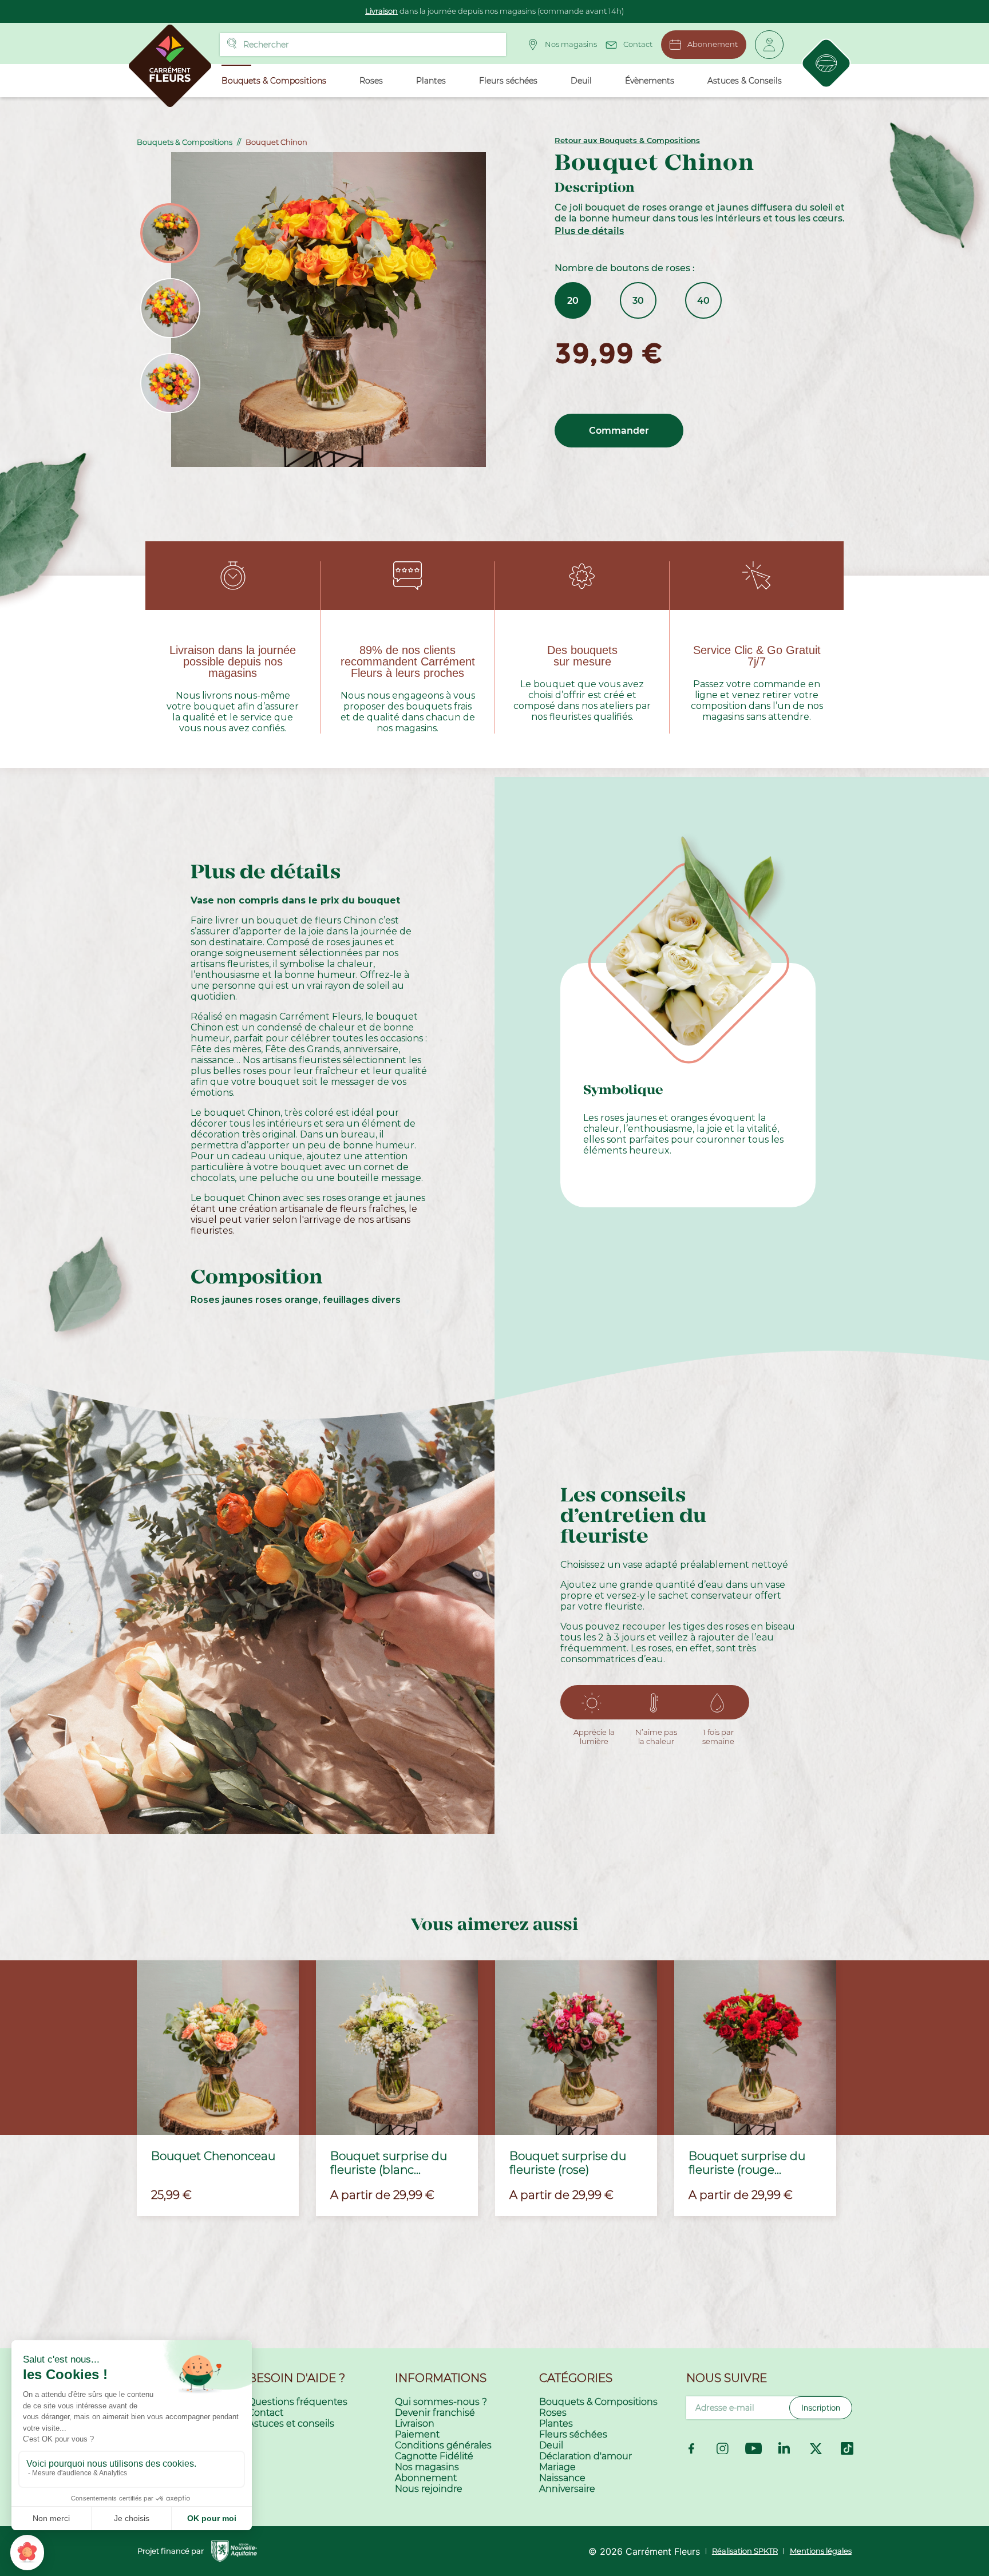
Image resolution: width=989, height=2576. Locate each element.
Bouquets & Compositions (598, 2402)
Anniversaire (567, 2489)
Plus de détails (589, 231)
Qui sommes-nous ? (441, 2402)
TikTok (847, 2448)
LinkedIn (785, 2448)
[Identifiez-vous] (769, 45)
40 (703, 301)
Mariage (557, 2467)
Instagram (722, 2448)
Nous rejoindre (429, 2489)
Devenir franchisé (435, 2413)
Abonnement (713, 44)
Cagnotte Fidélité (434, 2456)
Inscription (821, 2407)
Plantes (556, 2424)
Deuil (551, 2445)
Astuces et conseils (291, 2424)
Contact (638, 44)
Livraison (381, 11)
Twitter (816, 2448)
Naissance (562, 2478)
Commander (619, 431)
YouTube (754, 2448)
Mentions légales (821, 2551)
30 (638, 301)
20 (573, 301)
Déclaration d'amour (586, 2456)
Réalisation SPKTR (745, 2551)
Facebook (691, 2448)
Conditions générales (443, 2445)
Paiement (417, 2434)
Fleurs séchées (573, 2434)
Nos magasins (571, 44)
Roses (553, 2413)
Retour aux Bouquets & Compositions (627, 140)
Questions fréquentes (298, 2402)
